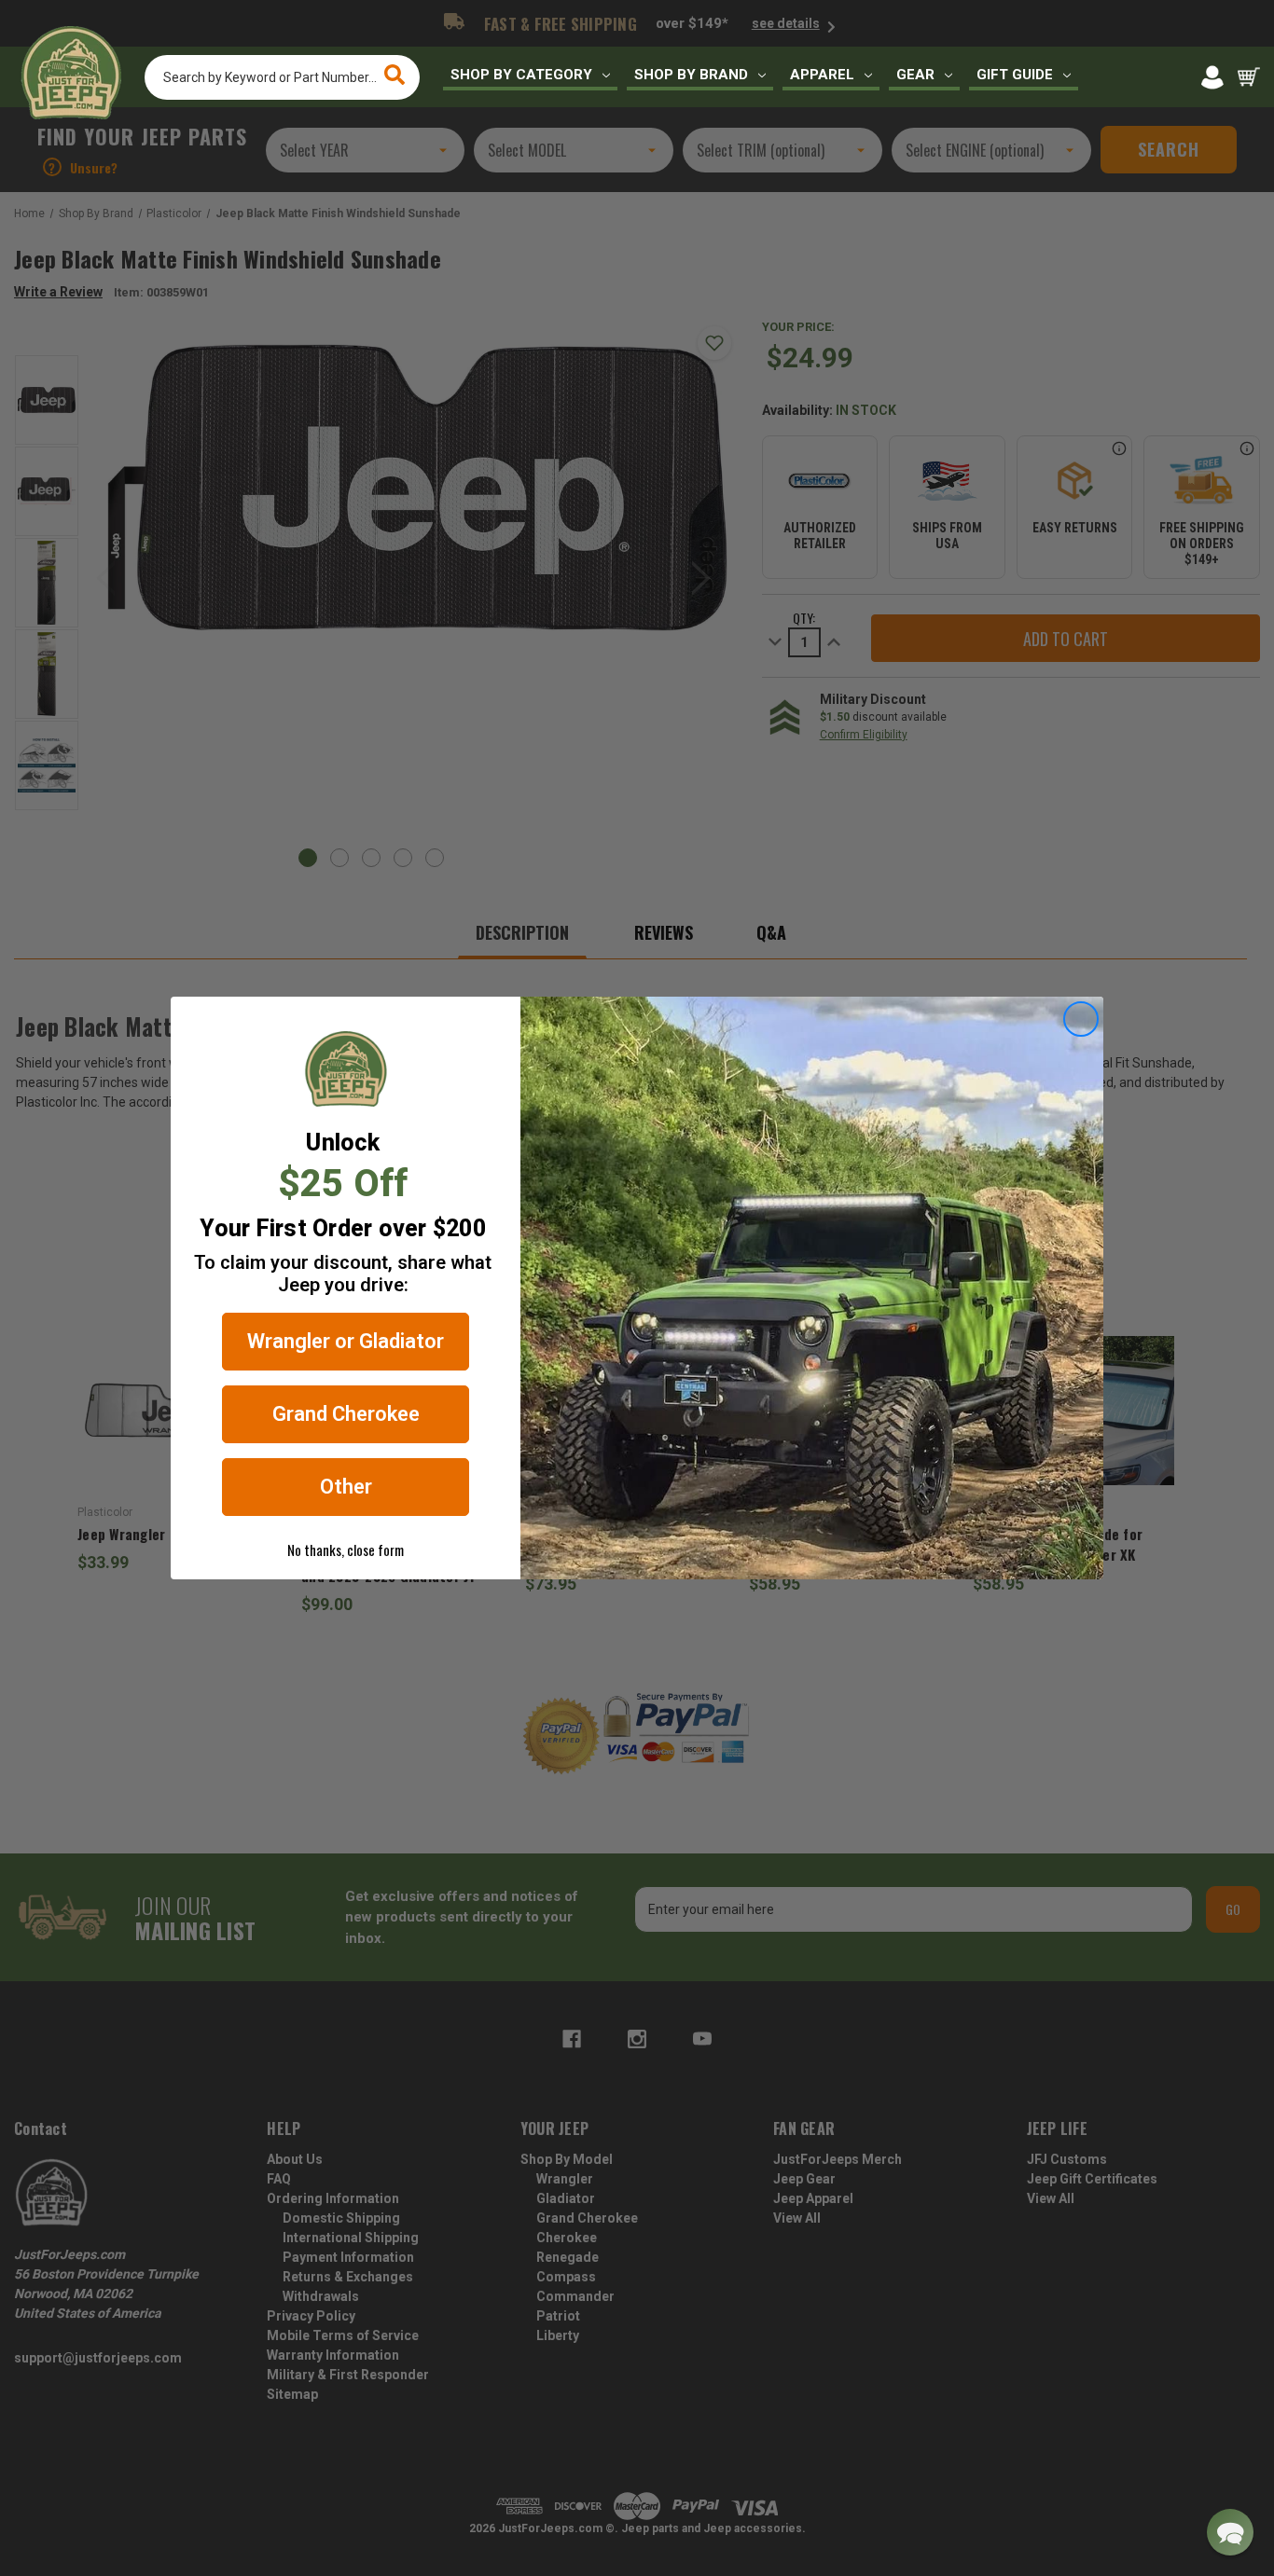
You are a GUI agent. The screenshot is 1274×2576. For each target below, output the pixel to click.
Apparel (822, 75)
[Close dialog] (1081, 1019)
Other (346, 1487)
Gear (915, 75)
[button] (1230, 2532)
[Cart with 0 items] (1249, 77)
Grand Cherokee (346, 1414)
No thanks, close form (346, 1550)
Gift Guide (1015, 75)
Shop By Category (521, 75)
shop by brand (691, 75)
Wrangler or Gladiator (346, 1341)
